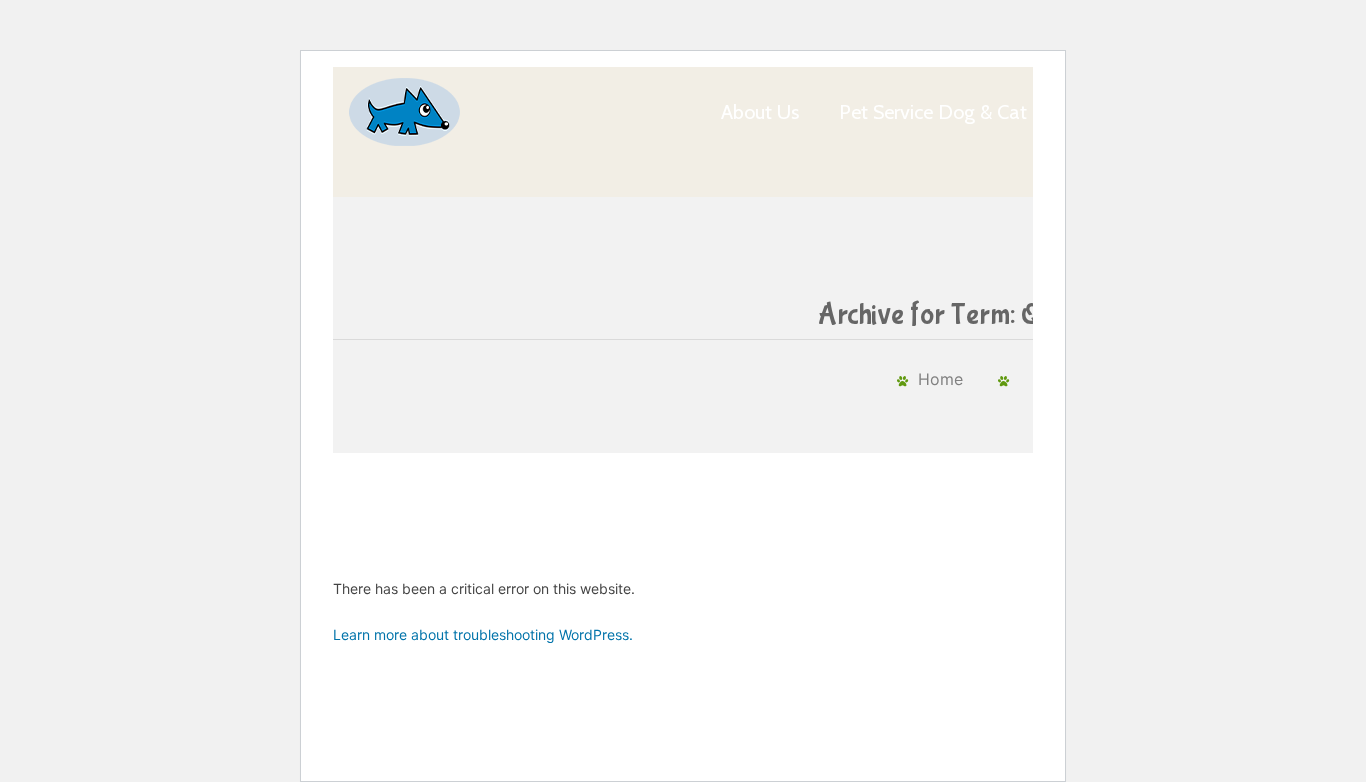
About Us (760, 112)
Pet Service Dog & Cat (933, 112)
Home (940, 379)
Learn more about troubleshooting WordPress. (483, 634)
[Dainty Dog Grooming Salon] (403, 112)
